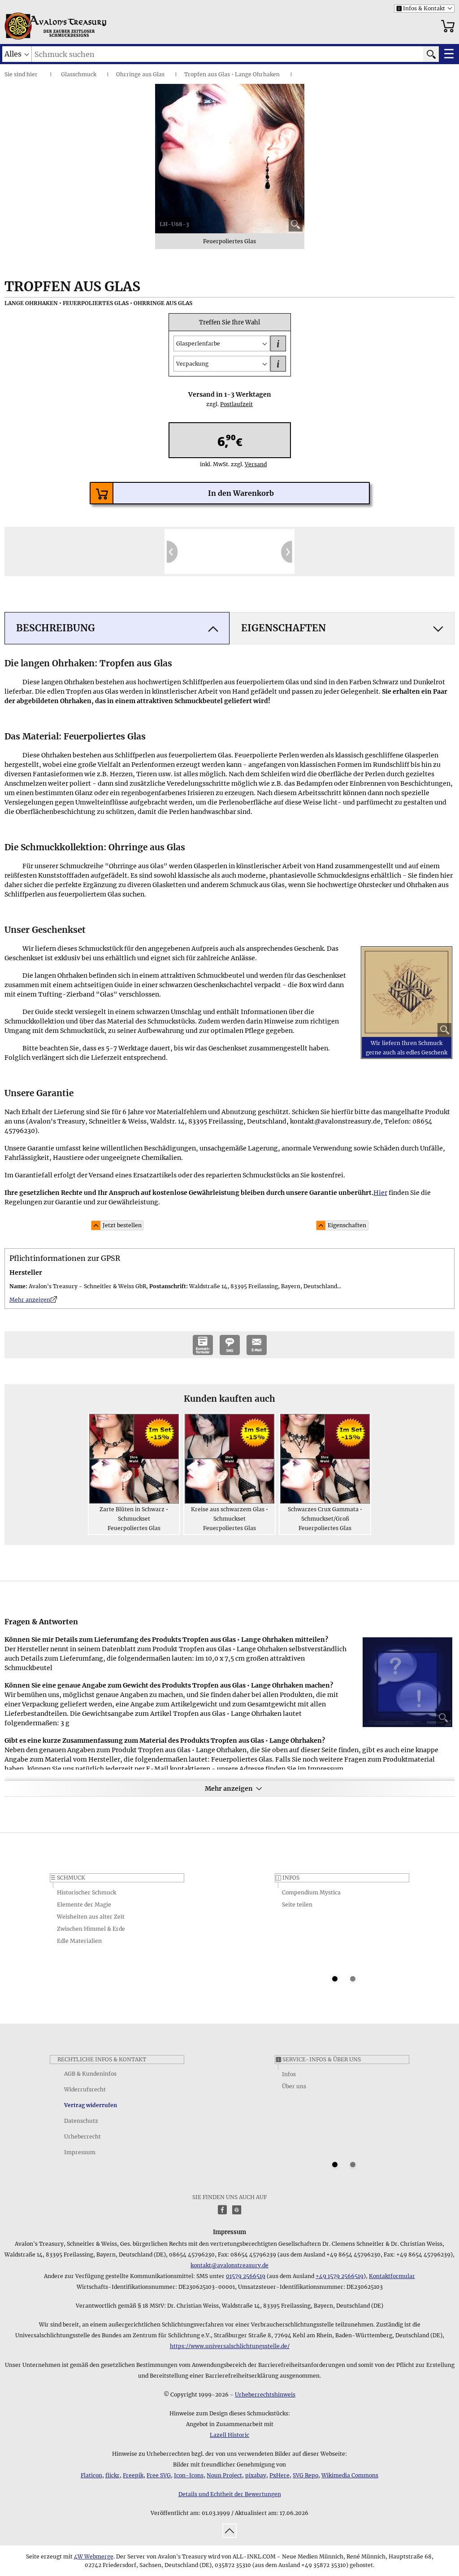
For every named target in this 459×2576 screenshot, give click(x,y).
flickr (113, 2475)
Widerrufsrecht (85, 2089)
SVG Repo (305, 2475)
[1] (335, 1979)
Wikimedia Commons (350, 2475)
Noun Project (224, 2475)
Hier (380, 1193)
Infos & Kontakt (421, 8)
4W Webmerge (94, 2556)
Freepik (133, 2475)
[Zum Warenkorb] (448, 26)
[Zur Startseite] (18, 26)
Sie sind (15, 74)
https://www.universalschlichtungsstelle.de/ (230, 2346)
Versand (252, 464)
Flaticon (91, 2475)
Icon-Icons (189, 2475)
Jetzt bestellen (122, 1225)
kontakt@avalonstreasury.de (229, 2265)
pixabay (256, 2475)
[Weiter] (287, 551)
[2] (353, 1979)
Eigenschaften (347, 1225)
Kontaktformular (392, 2276)
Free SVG (159, 2475)
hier (32, 74)
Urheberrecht (82, 2136)
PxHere (279, 2475)
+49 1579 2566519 (340, 2276)
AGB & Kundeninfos (90, 2074)
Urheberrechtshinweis (265, 2394)
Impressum (80, 2152)
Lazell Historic (229, 2435)
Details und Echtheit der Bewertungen (230, 2494)
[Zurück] (172, 551)
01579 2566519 (246, 2276)
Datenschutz (81, 2121)
